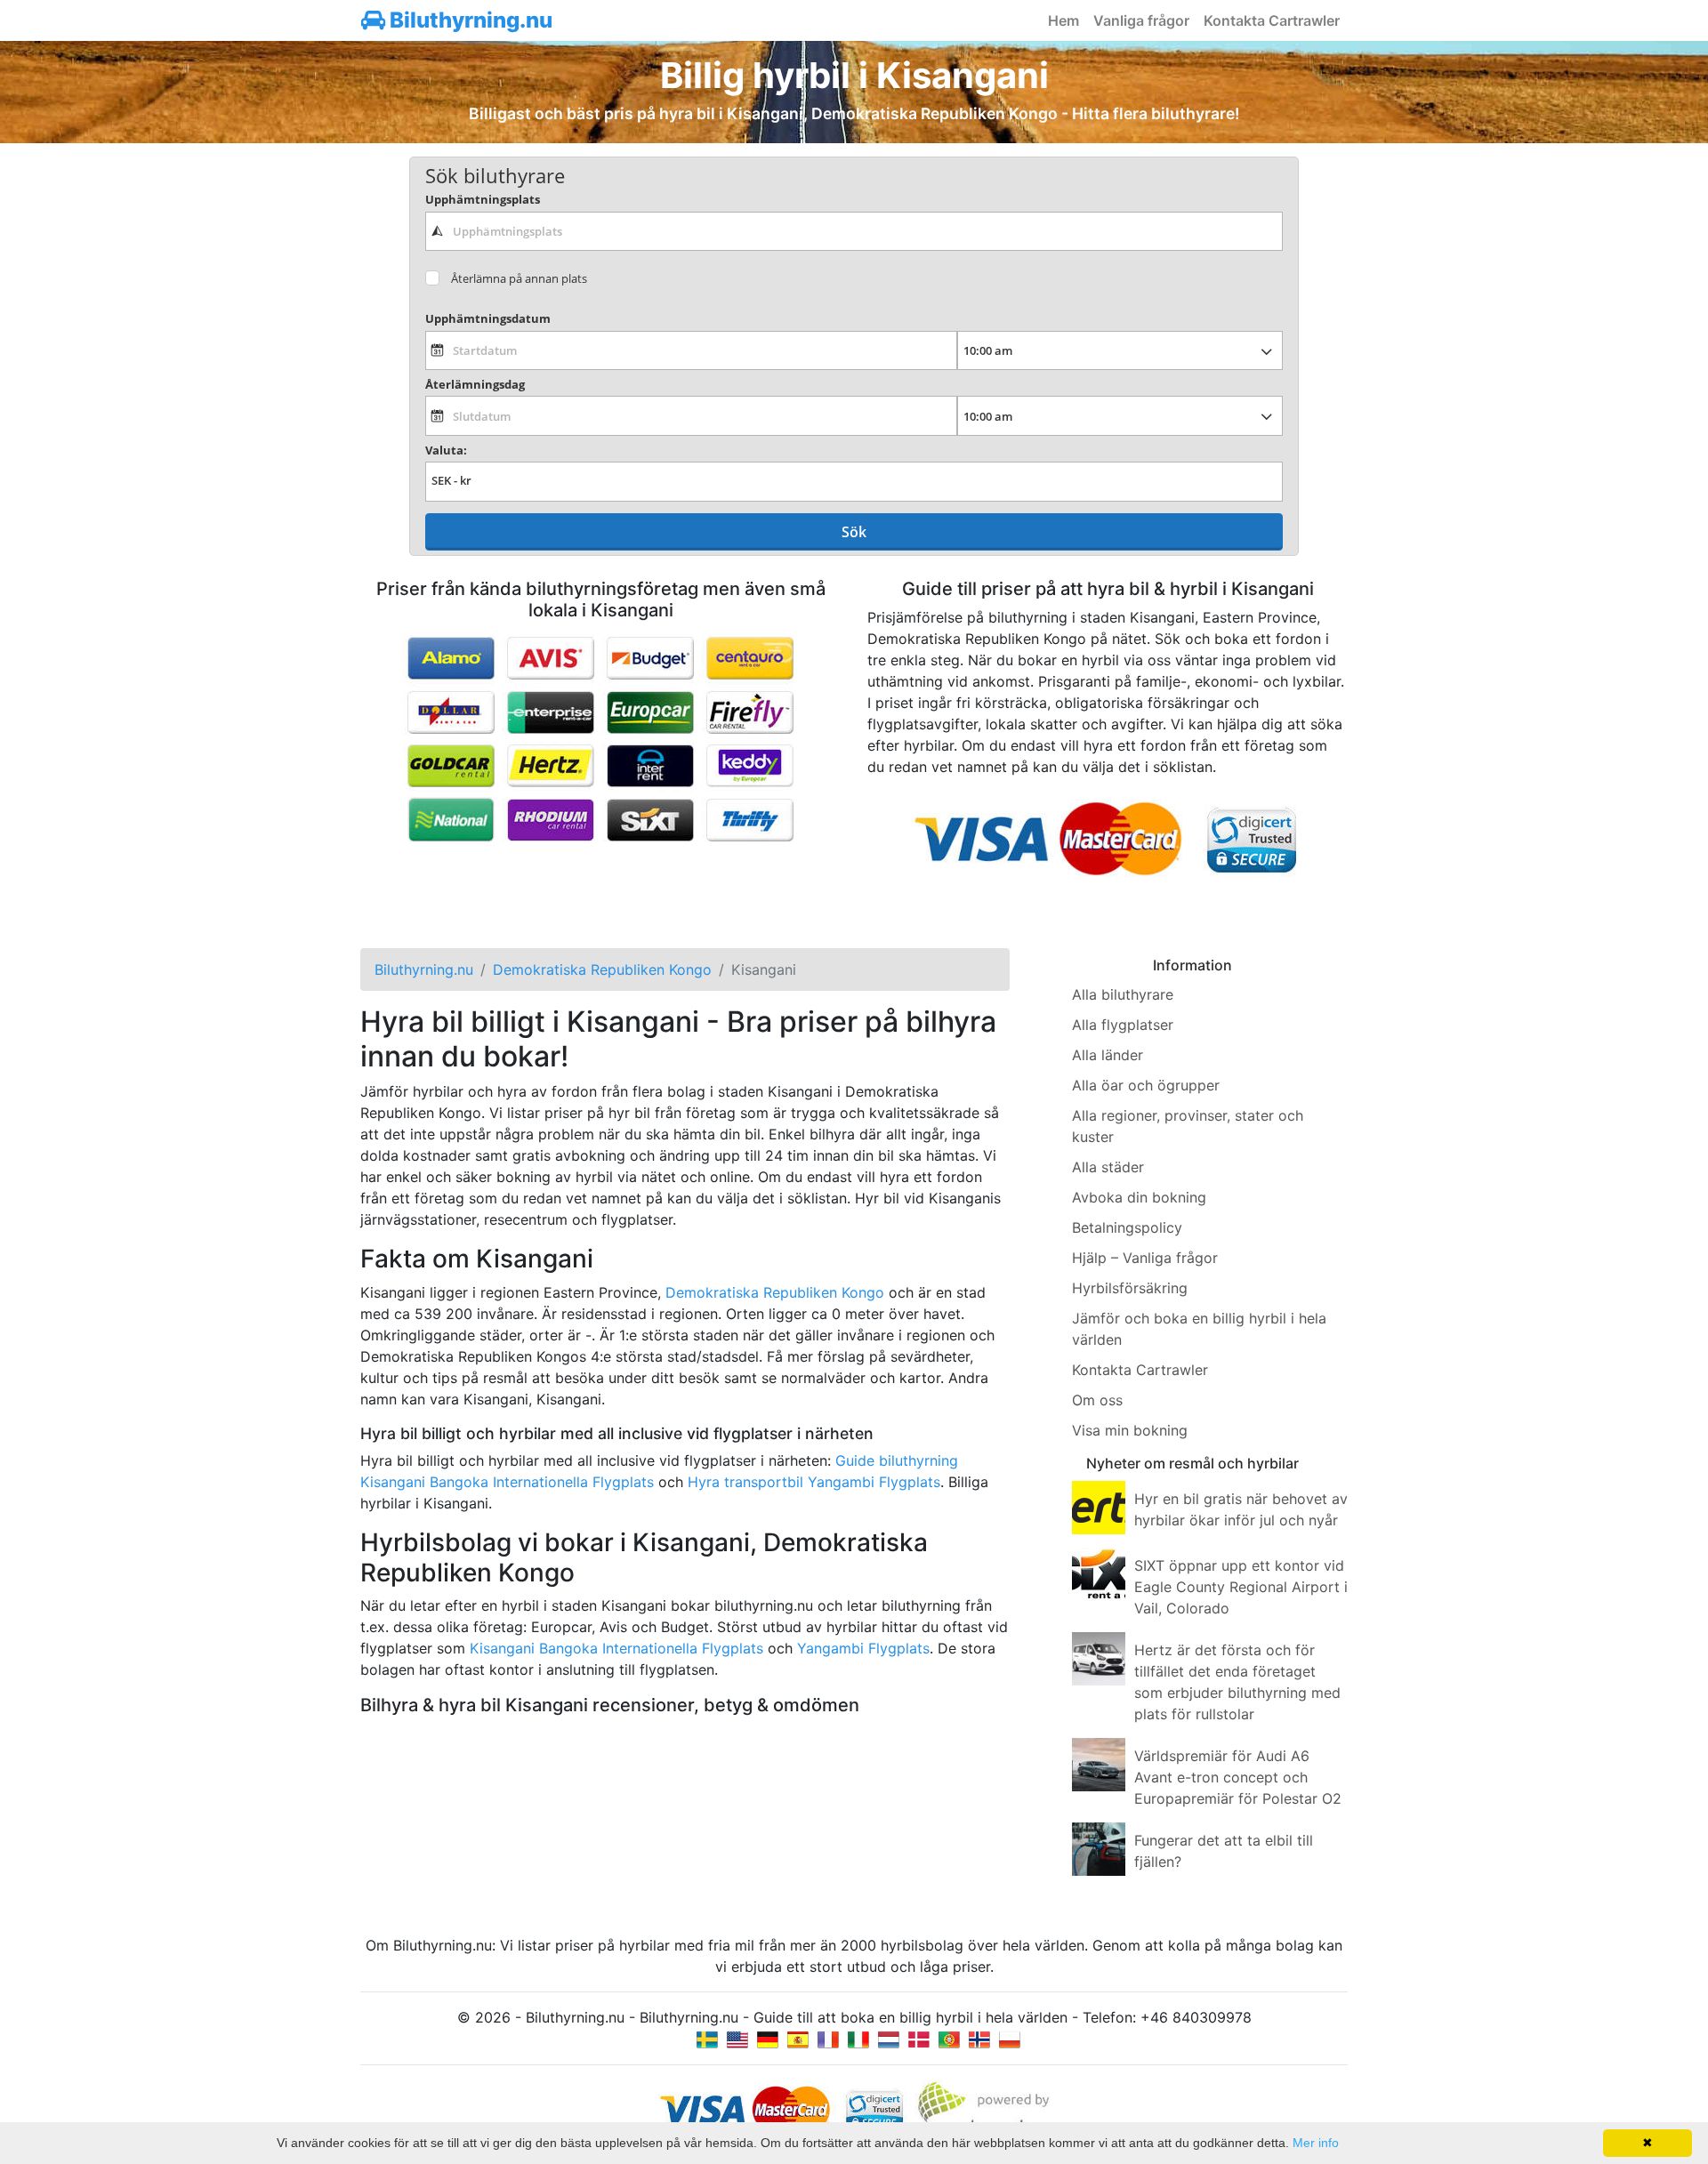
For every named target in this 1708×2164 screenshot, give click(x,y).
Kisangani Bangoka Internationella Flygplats (616, 1648)
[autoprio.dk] (919, 2039)
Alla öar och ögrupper (1146, 1085)
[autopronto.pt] (949, 2039)
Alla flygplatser (1123, 1025)
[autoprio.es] (798, 2039)
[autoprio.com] (737, 2039)
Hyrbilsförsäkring (1130, 1288)
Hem (1063, 20)
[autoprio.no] (979, 2039)
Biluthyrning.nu (469, 20)
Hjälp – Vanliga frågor (1145, 1258)
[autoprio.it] (858, 2039)
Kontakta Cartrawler (1272, 20)
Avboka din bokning (1139, 1197)
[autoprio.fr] (828, 2039)
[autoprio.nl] (889, 2039)
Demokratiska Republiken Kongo (775, 1292)
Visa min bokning (1130, 1430)
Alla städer (1108, 1167)
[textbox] (854, 231)
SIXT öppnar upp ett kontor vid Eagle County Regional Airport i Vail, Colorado (1241, 1587)
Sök (854, 532)
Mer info (1316, 2143)
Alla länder (1108, 1055)
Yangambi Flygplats (863, 1648)
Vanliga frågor (1141, 20)
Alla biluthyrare (1123, 994)
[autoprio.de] (768, 2039)
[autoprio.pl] (1010, 2039)
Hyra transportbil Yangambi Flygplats (814, 1482)
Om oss (1097, 1400)
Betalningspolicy (1127, 1227)
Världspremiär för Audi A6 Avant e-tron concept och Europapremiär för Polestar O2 (1238, 1777)
